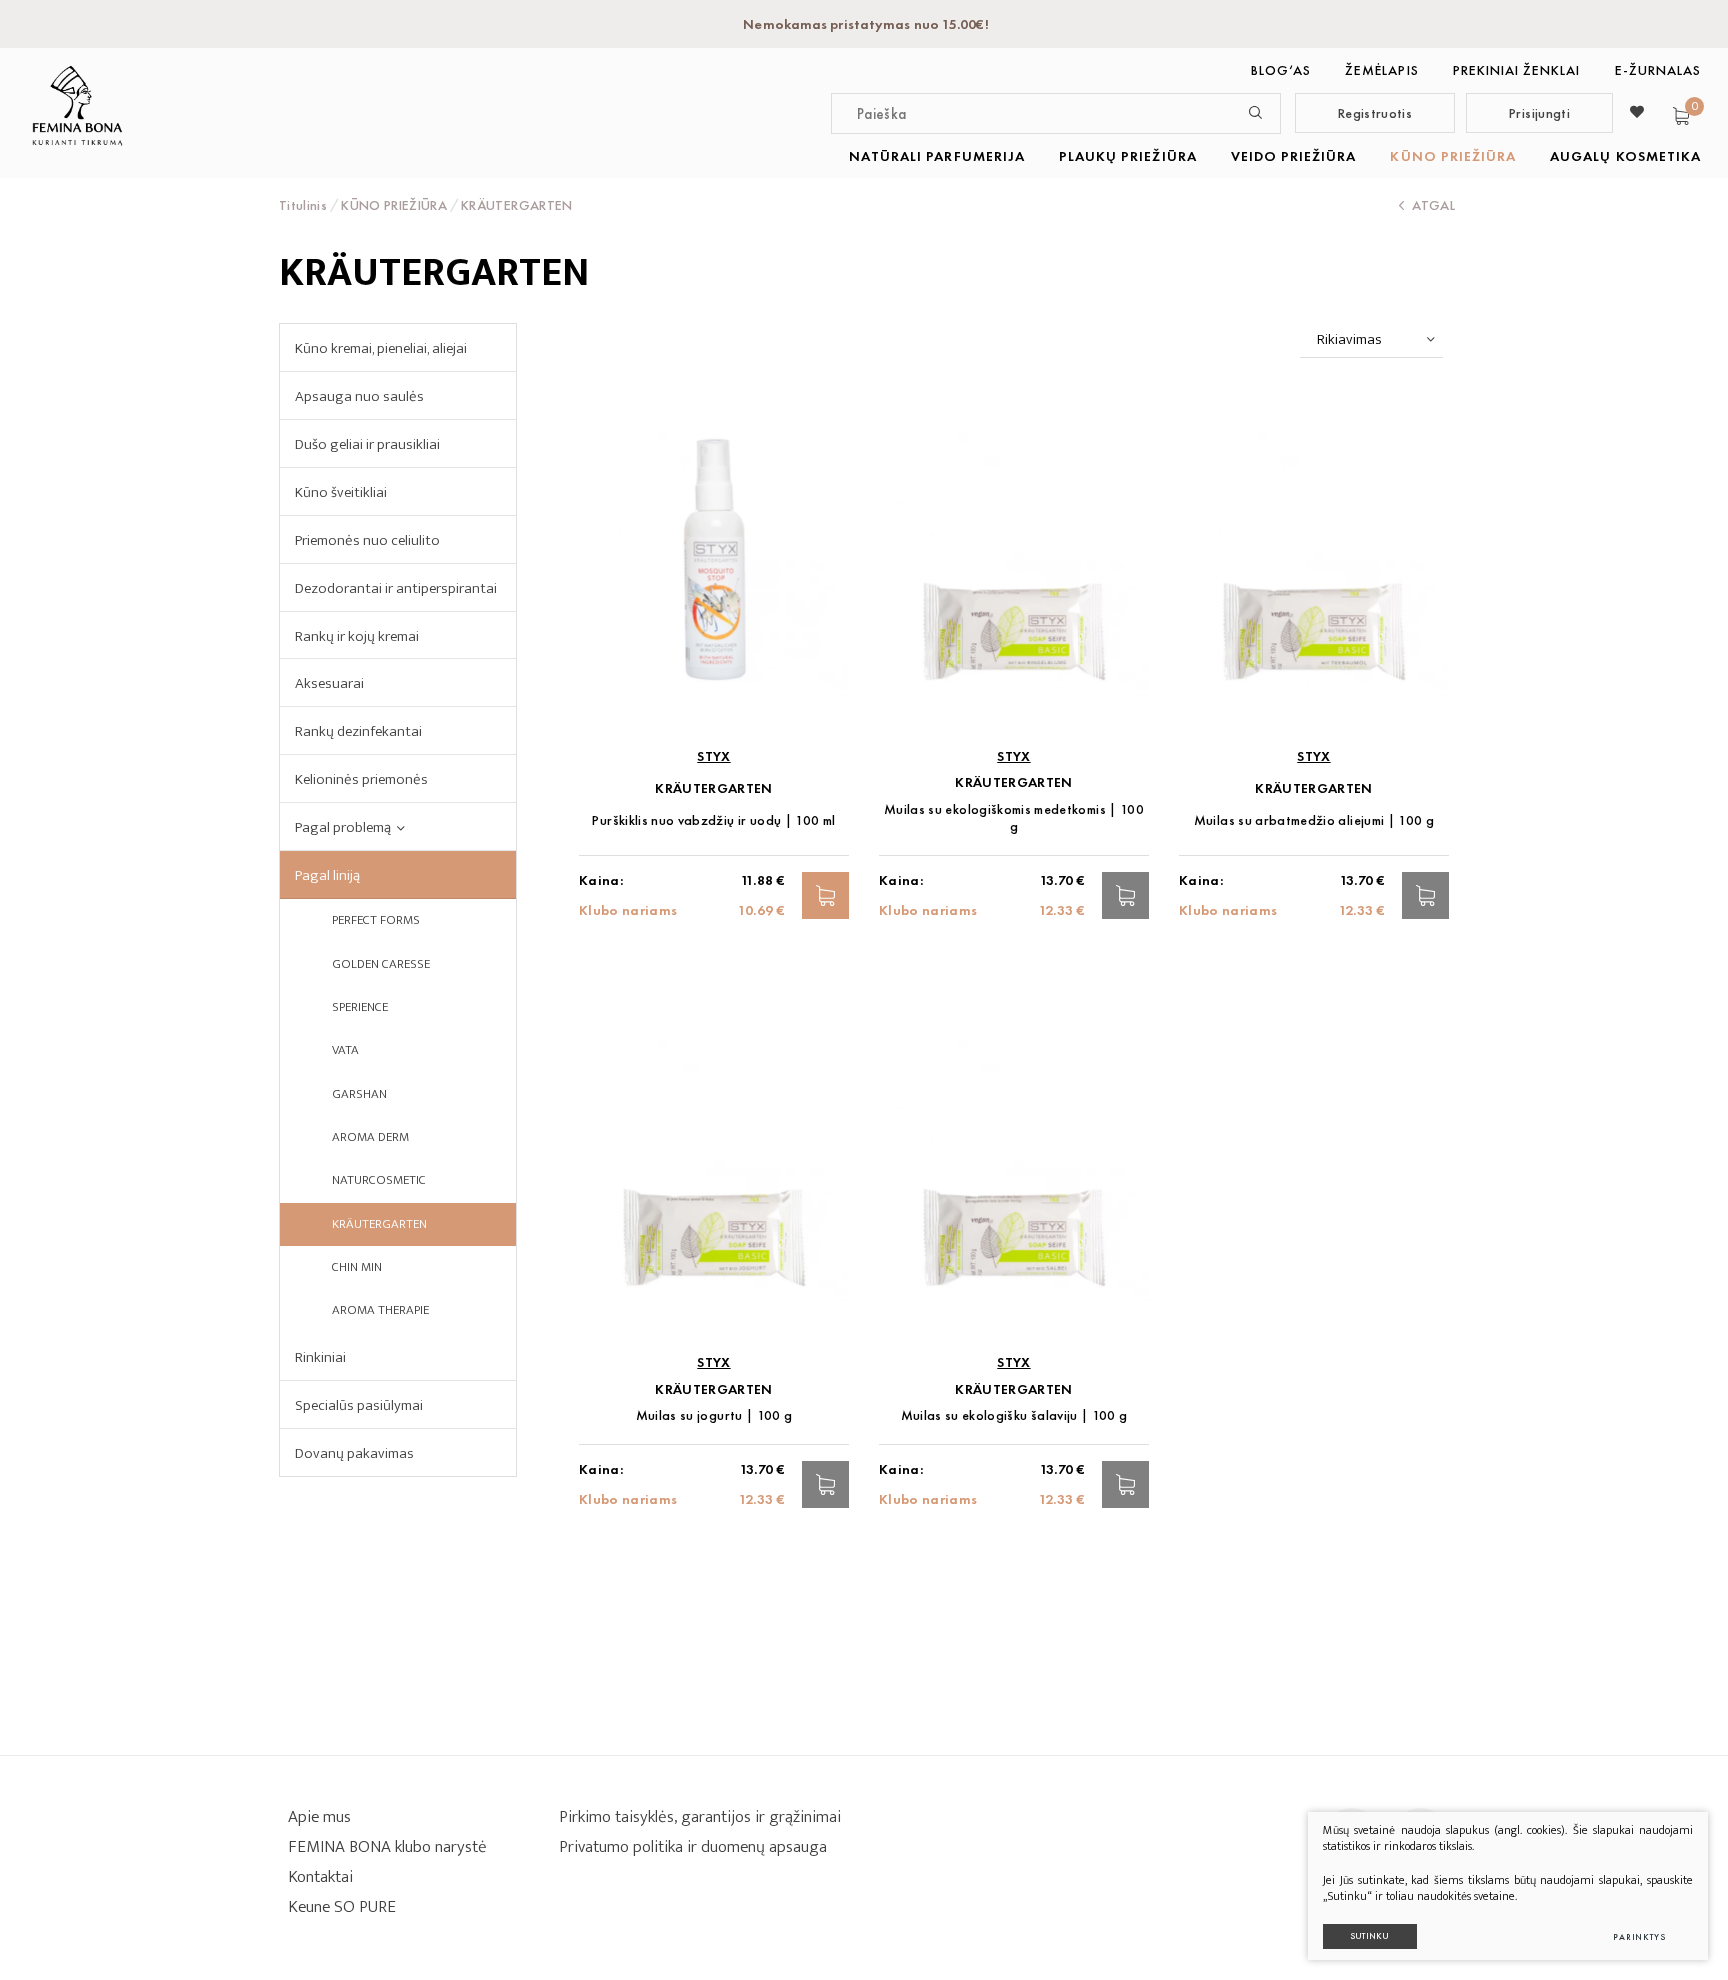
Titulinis (303, 205)
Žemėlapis (1381, 70)
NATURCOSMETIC (379, 1180)
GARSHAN (359, 1094)
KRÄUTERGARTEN (379, 1224)
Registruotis (1375, 113)
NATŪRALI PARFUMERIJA (937, 156)
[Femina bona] (77, 105)
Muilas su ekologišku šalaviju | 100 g (1014, 1415)
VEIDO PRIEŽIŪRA (1294, 156)
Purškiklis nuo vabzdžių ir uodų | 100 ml (713, 820)
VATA (345, 1050)
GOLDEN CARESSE (381, 964)
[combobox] (1371, 340)
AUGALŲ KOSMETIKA (1625, 156)
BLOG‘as (1281, 70)
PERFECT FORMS (376, 920)
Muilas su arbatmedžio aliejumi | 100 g (1314, 820)
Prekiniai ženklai (1517, 70)
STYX (713, 756)
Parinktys (1639, 1937)
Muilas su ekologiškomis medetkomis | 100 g (1014, 818)
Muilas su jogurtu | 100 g (714, 1415)
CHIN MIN (357, 1267)
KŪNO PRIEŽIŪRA (1453, 156)
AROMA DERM (370, 1137)
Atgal (1433, 205)
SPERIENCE (360, 1007)
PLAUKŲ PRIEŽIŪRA (1128, 156)
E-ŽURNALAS (1658, 70)
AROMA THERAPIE (380, 1310)
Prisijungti (1539, 113)
